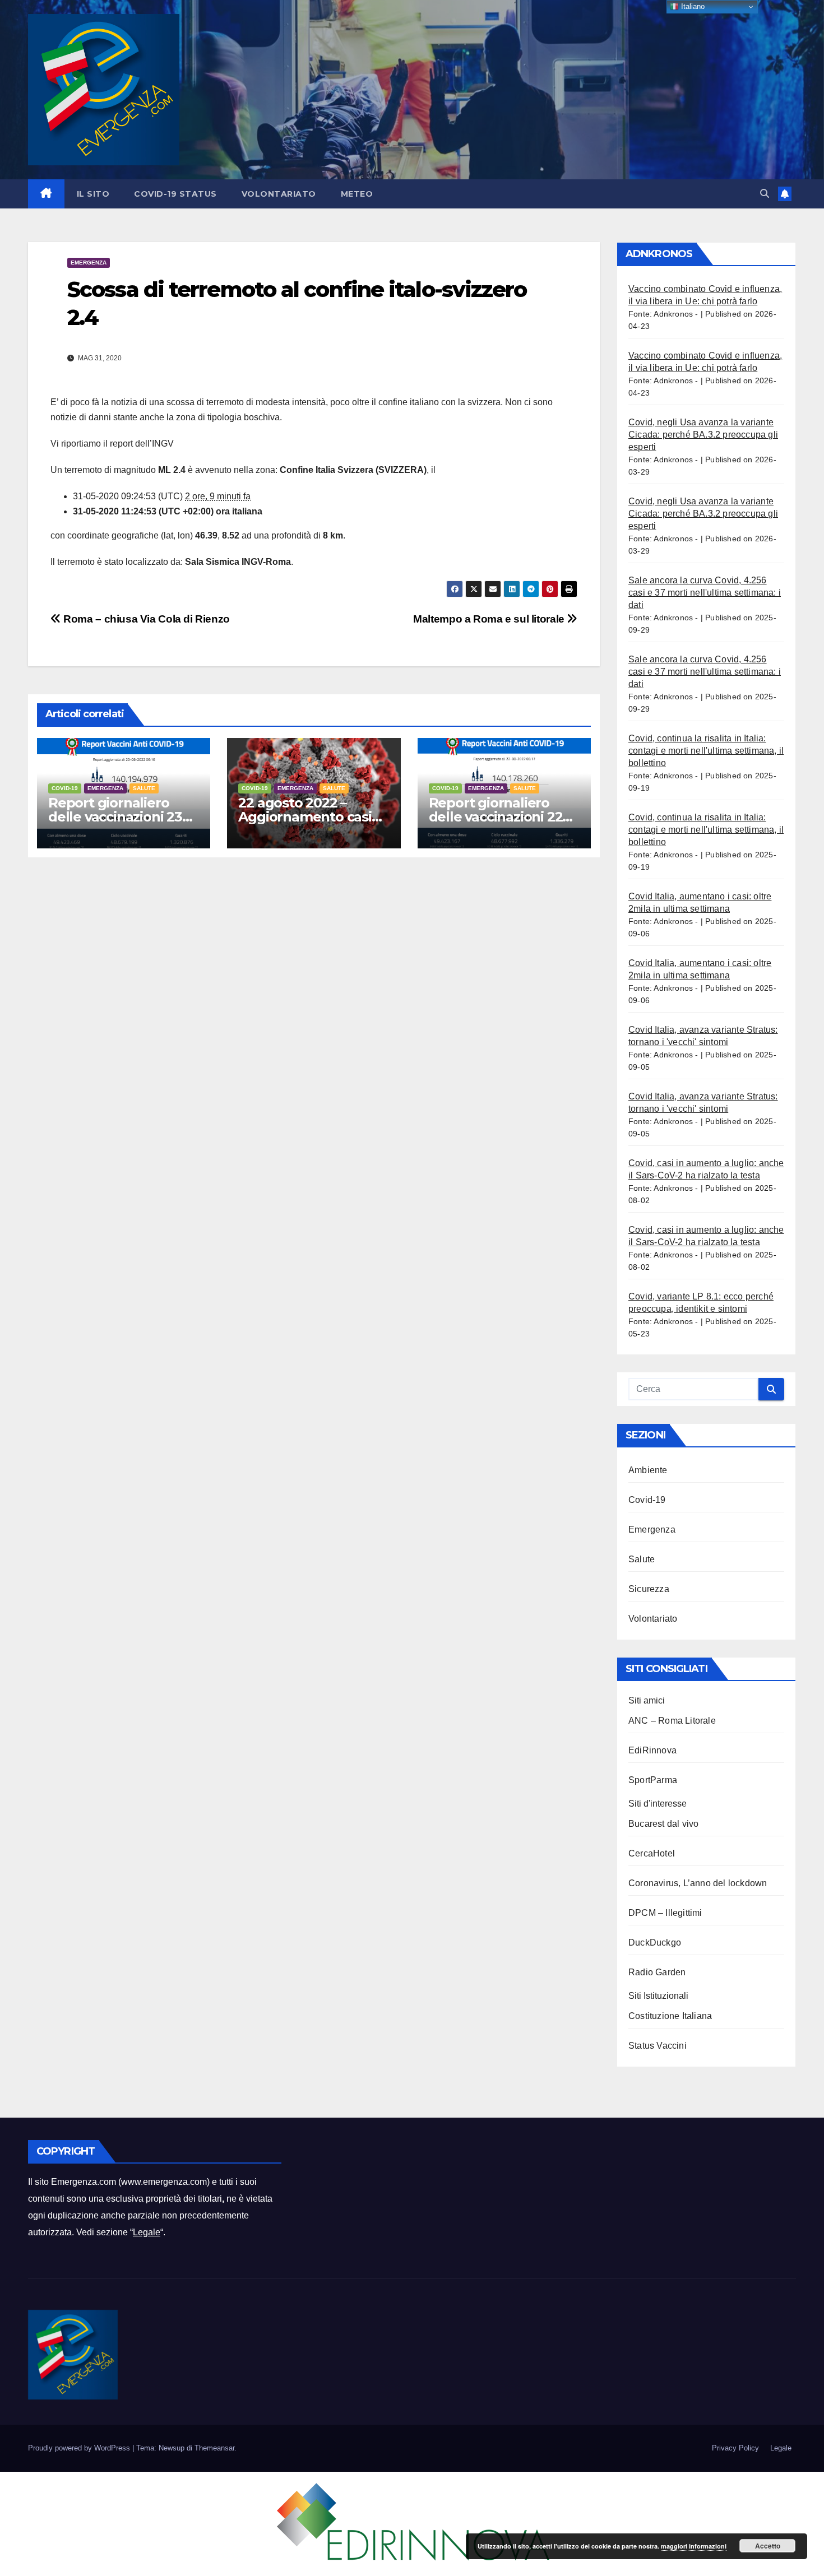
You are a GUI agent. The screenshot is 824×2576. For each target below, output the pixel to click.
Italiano (692, 6)
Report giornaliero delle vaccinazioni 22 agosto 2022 (496, 817)
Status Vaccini (658, 2046)
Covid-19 (65, 788)
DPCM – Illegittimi (665, 1913)
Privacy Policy (735, 2448)
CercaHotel (652, 1853)
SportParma (653, 1780)
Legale (147, 2232)
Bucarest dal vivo (663, 1824)
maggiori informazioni (694, 2546)
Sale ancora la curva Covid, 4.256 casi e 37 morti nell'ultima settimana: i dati (705, 593)
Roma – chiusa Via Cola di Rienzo (145, 619)
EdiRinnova (652, 1750)
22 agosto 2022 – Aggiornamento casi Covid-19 (305, 817)
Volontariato (279, 194)
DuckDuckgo (655, 1943)
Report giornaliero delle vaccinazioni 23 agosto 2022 (115, 817)
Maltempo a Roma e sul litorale (490, 619)
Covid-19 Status (175, 194)
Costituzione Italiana (670, 2016)
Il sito (93, 194)
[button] (765, 194)
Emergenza (89, 263)
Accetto (768, 2546)
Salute (144, 788)
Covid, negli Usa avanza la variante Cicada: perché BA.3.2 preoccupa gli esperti (703, 435)
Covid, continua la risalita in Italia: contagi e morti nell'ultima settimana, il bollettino (706, 751)
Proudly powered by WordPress (80, 2448)
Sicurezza (649, 1589)
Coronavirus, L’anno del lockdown (698, 1883)
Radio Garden (657, 1972)
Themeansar (214, 2448)
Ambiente (648, 1470)
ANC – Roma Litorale (672, 1721)
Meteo (357, 194)
